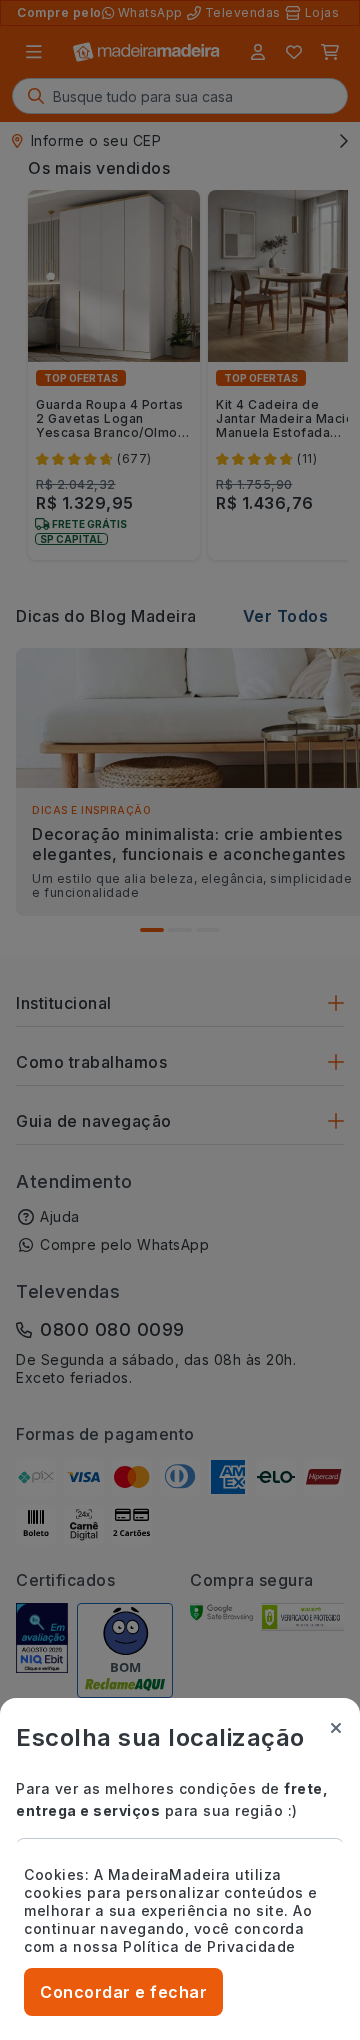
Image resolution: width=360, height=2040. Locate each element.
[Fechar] (336, 1728)
